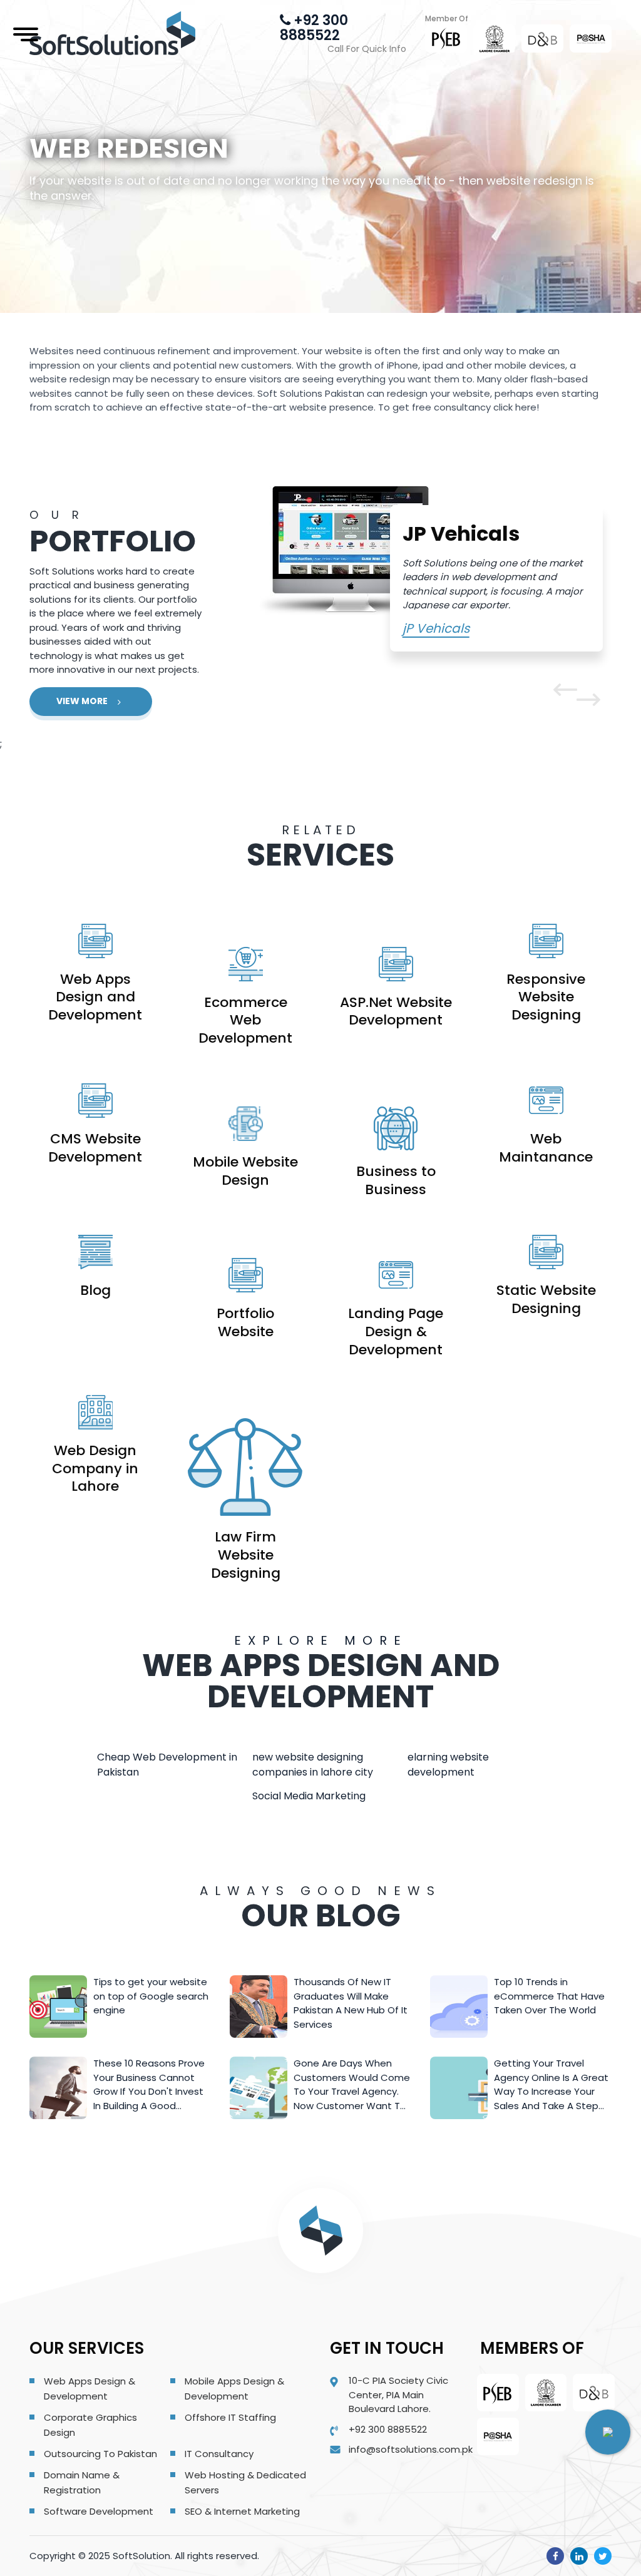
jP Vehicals (436, 628)
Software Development (99, 2511)
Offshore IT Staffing (230, 2417)
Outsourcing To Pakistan (100, 2454)
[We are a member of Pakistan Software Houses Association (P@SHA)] (591, 39)
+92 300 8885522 (314, 28)
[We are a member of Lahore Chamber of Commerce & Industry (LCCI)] (495, 39)
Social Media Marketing (309, 1796)
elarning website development (448, 1765)
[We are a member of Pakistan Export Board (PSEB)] (446, 38)
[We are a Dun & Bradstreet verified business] (543, 38)
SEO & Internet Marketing (242, 2511)
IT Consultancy (219, 2454)
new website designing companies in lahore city (313, 1765)
